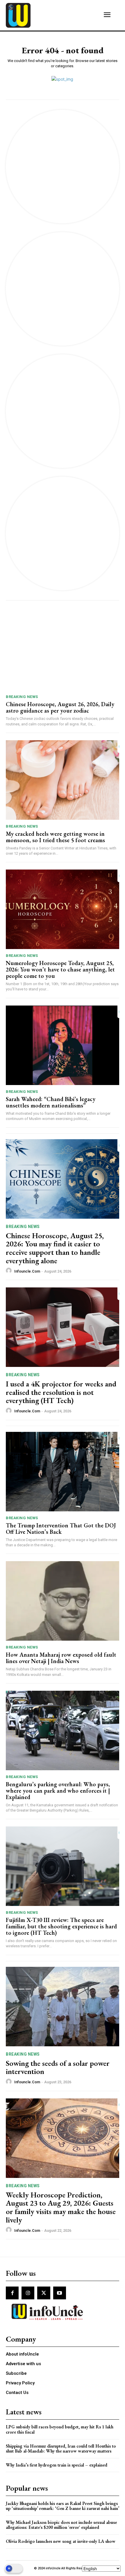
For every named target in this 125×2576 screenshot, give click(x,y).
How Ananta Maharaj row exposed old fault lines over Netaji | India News (61, 1658)
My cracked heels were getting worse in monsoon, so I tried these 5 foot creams (55, 837)
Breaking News (22, 697)
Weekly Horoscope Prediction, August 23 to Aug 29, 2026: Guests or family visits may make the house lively (61, 2207)
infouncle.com (27, 1271)
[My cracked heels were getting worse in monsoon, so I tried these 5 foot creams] (63, 780)
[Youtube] (60, 2293)
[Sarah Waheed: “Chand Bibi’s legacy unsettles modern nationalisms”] (63, 1045)
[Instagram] (28, 2293)
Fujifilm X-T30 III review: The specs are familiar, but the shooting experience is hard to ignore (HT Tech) (61, 1926)
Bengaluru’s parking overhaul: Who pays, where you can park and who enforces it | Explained (58, 1791)
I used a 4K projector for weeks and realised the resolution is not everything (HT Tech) (61, 1392)
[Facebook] (12, 2293)
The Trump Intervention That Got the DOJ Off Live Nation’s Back (61, 1529)
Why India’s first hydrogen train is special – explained (57, 2465)
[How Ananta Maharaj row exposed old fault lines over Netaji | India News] (63, 1601)
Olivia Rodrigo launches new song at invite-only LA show (61, 2541)
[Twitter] (44, 2293)
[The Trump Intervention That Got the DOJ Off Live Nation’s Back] (63, 1472)
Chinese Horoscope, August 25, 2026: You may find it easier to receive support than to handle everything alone (55, 1248)
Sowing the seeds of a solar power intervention (58, 2067)
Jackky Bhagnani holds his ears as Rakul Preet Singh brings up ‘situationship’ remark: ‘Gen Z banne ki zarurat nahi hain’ (63, 2506)
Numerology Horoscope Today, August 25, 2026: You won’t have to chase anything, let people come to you (60, 969)
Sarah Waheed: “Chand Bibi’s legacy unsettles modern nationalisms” (51, 1102)
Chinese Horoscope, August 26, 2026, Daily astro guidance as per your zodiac (60, 707)
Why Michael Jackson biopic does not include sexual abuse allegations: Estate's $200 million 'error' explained (61, 2525)
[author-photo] (10, 1271)
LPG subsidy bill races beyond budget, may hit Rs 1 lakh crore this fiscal (60, 2429)
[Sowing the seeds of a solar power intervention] (63, 2007)
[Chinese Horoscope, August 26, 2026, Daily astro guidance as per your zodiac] (63, 650)
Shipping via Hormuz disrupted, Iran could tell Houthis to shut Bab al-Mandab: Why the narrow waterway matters (61, 2449)
